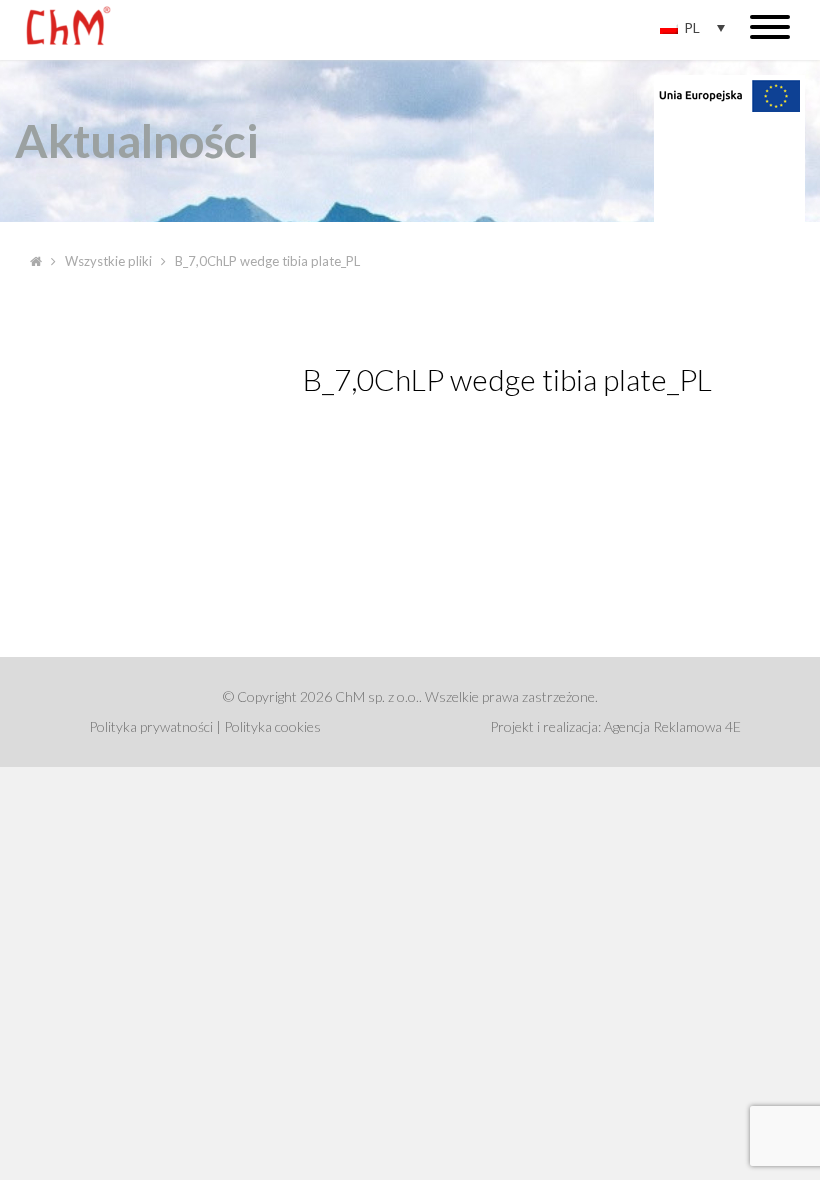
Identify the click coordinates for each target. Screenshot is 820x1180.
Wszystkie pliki (108, 261)
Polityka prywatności (151, 726)
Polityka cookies (272, 726)
